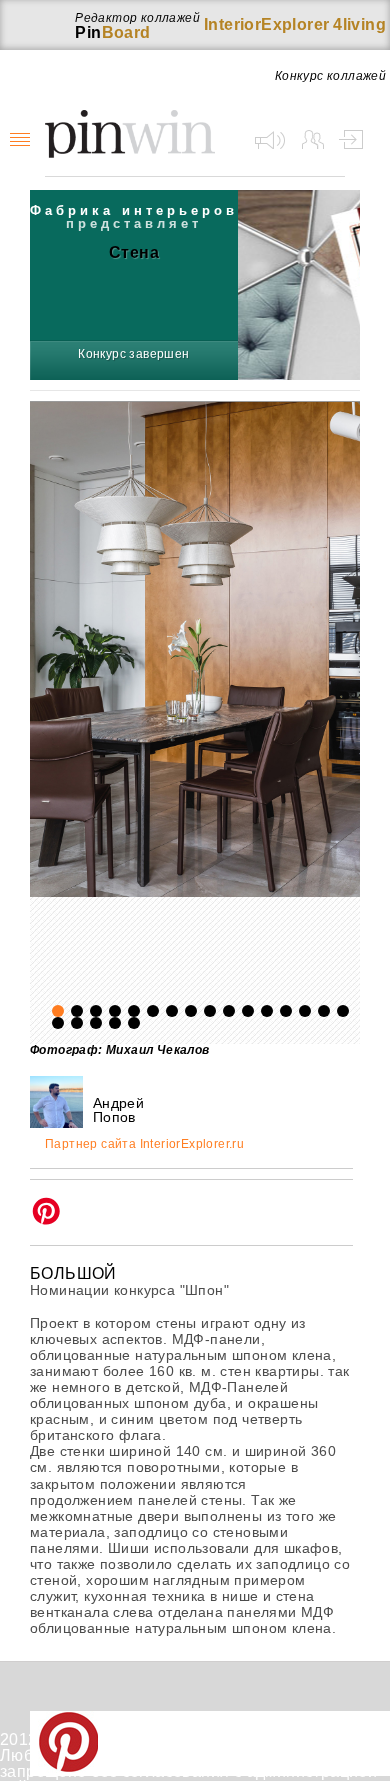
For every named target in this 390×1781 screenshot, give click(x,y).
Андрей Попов (118, 1110)
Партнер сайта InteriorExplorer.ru (144, 1144)
